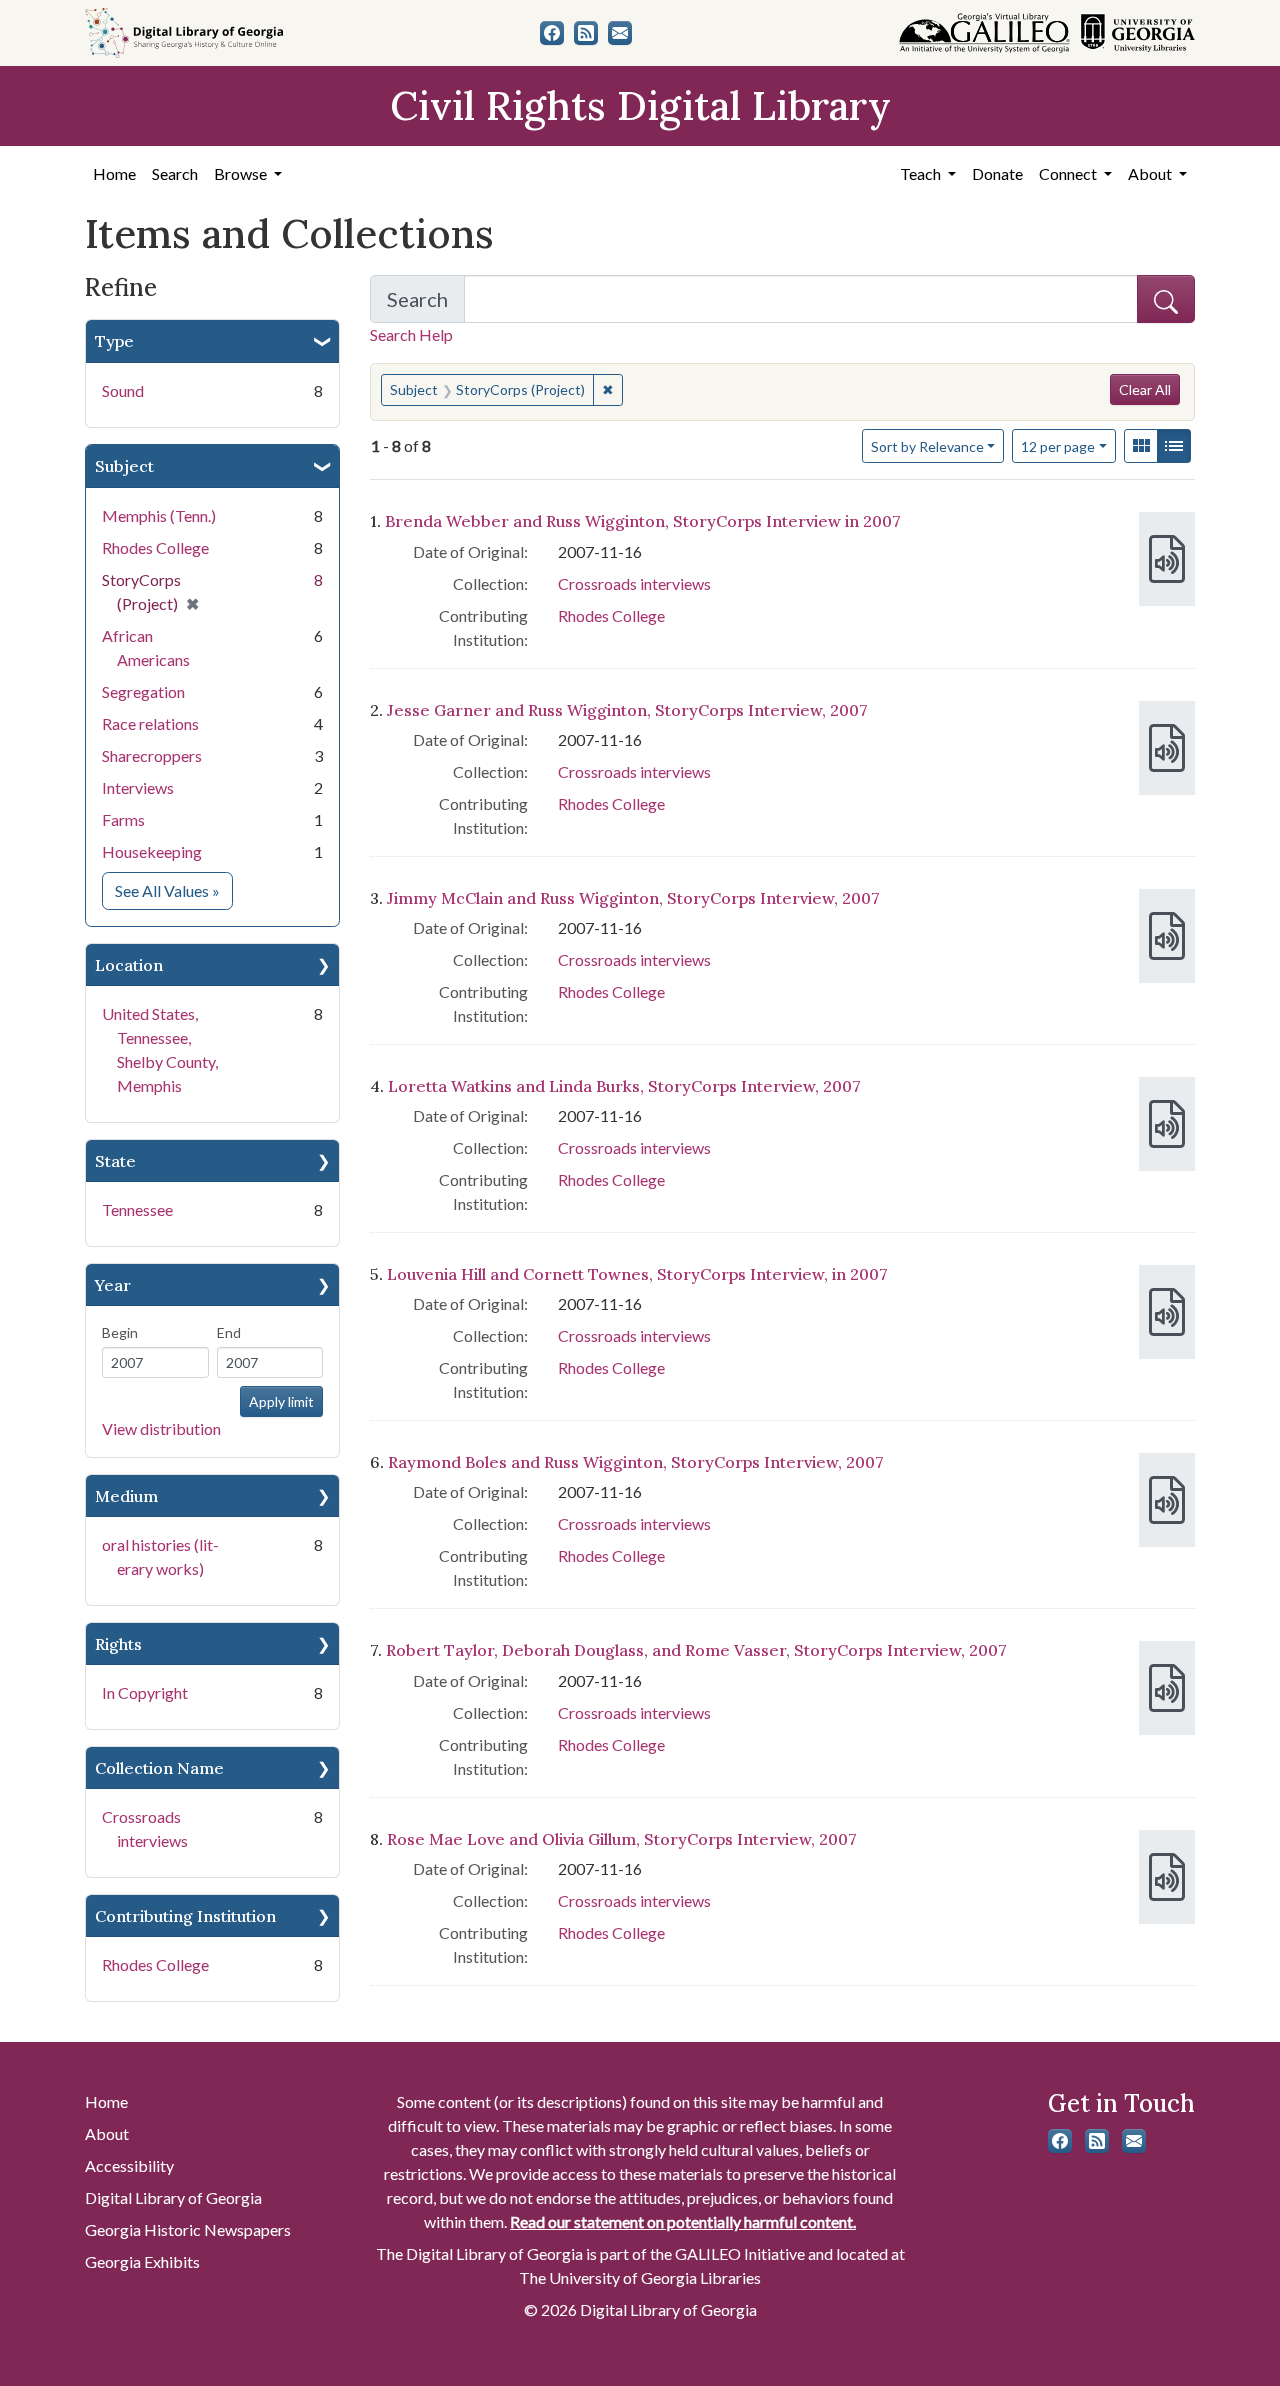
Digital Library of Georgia (173, 2197)
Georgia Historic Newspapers (188, 2229)
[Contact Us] (620, 33)
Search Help (411, 334)
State (115, 1161)
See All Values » (174, 890)
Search (175, 173)
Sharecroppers (152, 755)
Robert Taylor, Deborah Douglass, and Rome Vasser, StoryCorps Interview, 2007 (696, 1650)
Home (114, 173)
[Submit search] (1166, 299)
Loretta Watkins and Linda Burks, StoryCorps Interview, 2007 (624, 1086)
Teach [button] (922, 173)
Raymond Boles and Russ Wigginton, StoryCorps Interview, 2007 (636, 1462)
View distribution (161, 1428)
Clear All (1145, 389)
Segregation (143, 691)
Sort (927, 446)
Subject (124, 466)
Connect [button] (1069, 173)
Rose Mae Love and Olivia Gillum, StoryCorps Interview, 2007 (622, 1839)
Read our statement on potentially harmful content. (683, 2221)
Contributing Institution (185, 1916)
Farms (123, 819)
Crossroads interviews (634, 583)
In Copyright (145, 1692)
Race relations (150, 723)
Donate (997, 173)
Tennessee (137, 1209)
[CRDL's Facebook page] (552, 33)
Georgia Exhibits (142, 2261)
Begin (120, 1332)
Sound (123, 390)
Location (129, 965)
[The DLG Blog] (586, 33)
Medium (126, 1496)
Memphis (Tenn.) (159, 515)
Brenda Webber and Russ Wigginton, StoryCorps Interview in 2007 (643, 521)
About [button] (1151, 173)
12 (1058, 446)
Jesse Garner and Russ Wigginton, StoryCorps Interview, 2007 (627, 710)
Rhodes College (155, 547)
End (229, 1332)
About (107, 2133)
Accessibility (129, 2165)
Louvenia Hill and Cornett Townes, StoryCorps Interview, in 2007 (637, 1274)
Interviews (138, 787)
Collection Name (159, 1768)
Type (114, 341)
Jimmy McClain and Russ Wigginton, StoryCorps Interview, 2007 (633, 898)
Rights (118, 1644)
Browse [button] (242, 173)
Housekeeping (152, 851)
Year (113, 1285)
